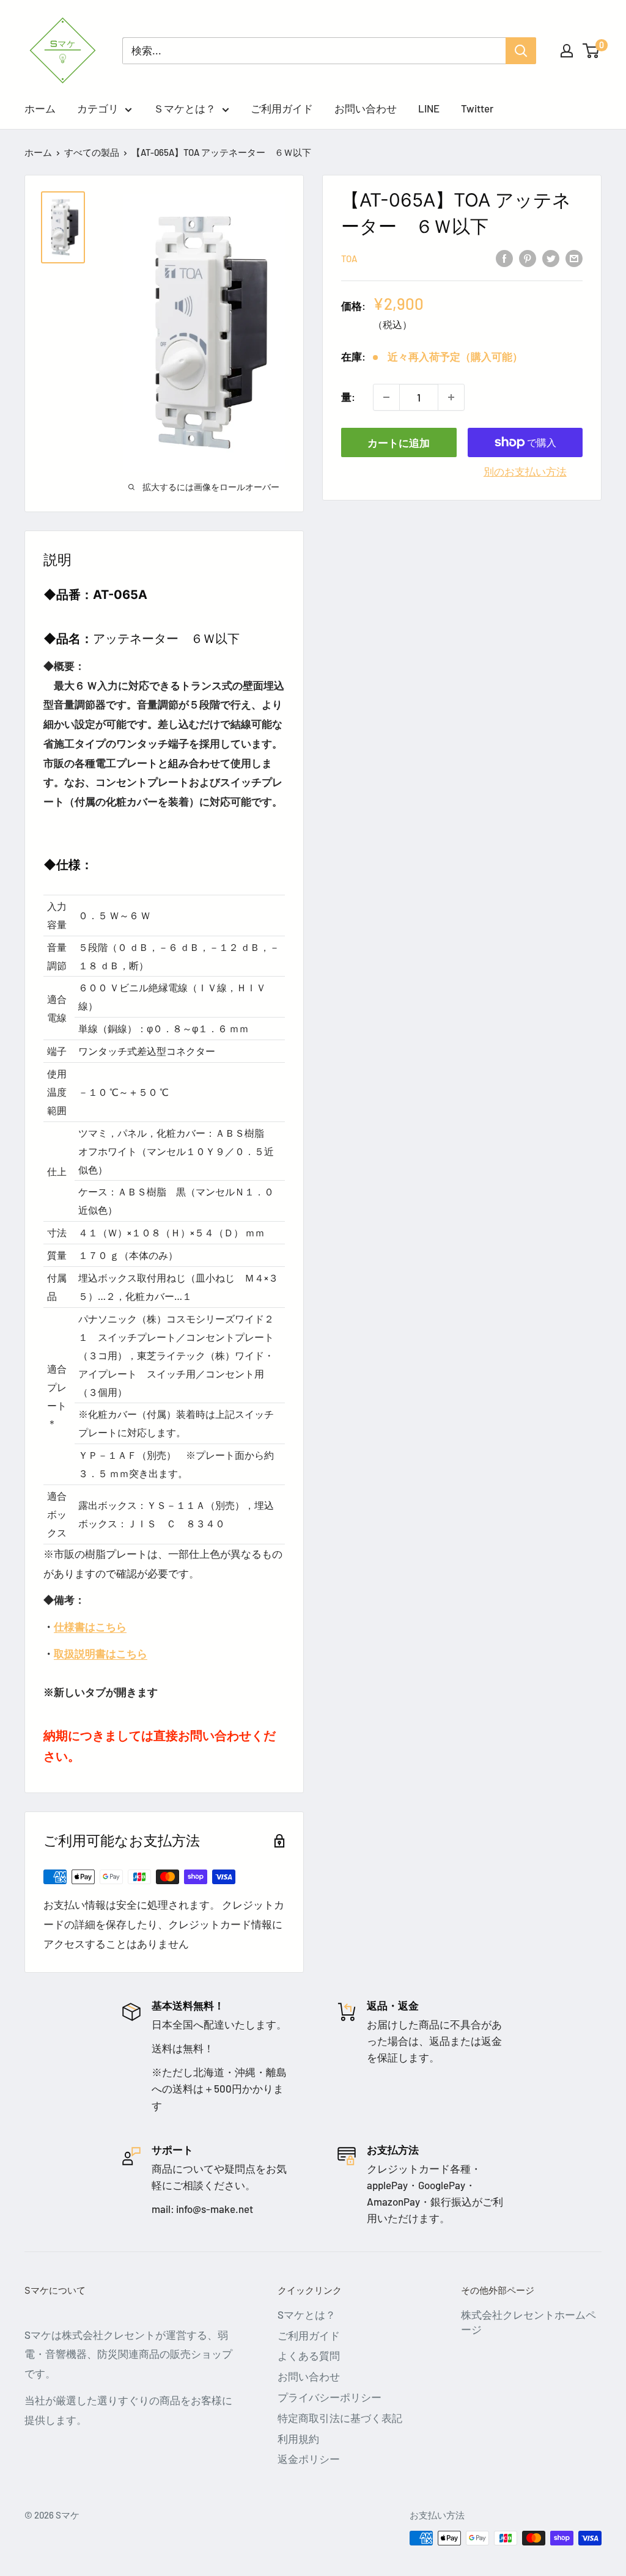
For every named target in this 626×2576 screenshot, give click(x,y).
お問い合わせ (366, 108)
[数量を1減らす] (386, 397)
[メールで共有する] (574, 257)
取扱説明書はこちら (101, 1653)
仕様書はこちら (90, 1626)
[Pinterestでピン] (528, 257)
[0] (591, 51)
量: (348, 397)
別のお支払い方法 (525, 471)
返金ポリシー (309, 2459)
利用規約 (298, 2438)
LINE (429, 108)
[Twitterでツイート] (551, 257)
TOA (349, 259)
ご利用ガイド (282, 108)
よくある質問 (309, 2355)
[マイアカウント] (567, 51)
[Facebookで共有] (504, 257)
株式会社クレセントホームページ (528, 2322)
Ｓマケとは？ (185, 108)
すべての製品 (92, 152)
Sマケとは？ (307, 2314)
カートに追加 (399, 442)
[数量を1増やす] (451, 397)
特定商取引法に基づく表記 (340, 2418)
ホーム (40, 108)
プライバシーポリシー (330, 2397)
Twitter (477, 108)
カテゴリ (98, 108)
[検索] (521, 51)
